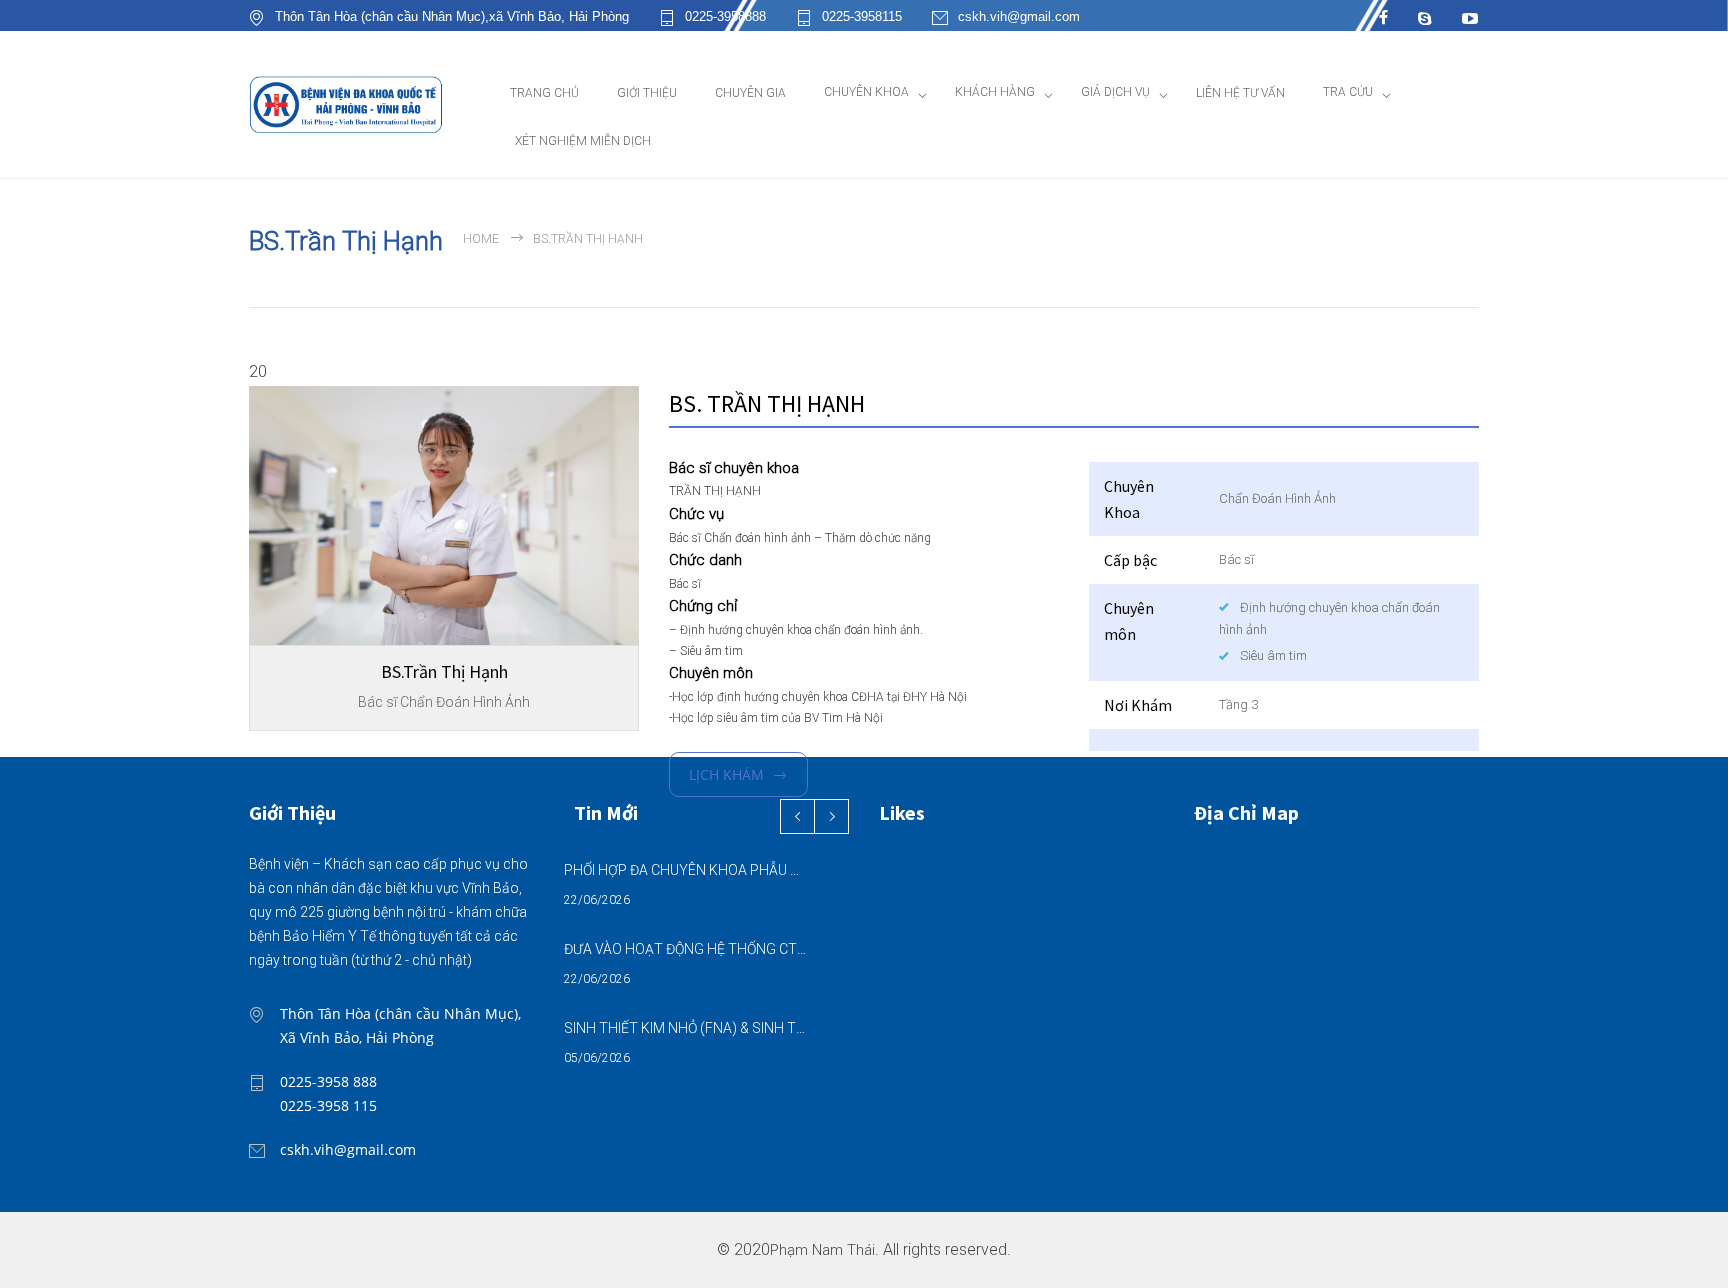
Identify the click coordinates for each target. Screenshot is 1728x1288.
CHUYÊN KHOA (866, 92)
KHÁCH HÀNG (995, 92)
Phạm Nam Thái (822, 1250)
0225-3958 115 (328, 1105)
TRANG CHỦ (544, 93)
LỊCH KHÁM (726, 774)
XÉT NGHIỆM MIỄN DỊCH (583, 141)
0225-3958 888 (328, 1081)
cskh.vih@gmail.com (1019, 17)
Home (481, 239)
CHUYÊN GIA (750, 93)
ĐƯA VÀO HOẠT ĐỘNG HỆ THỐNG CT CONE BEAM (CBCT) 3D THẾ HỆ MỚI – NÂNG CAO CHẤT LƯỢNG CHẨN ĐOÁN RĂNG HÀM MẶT (685, 949)
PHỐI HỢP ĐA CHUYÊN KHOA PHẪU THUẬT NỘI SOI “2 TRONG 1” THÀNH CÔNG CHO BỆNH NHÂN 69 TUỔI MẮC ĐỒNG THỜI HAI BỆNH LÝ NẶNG (685, 870)
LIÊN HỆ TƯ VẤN (1240, 93)
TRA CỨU (1348, 92)
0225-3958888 (725, 17)
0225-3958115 (862, 17)
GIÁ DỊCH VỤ (1115, 92)
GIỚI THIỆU (647, 93)
